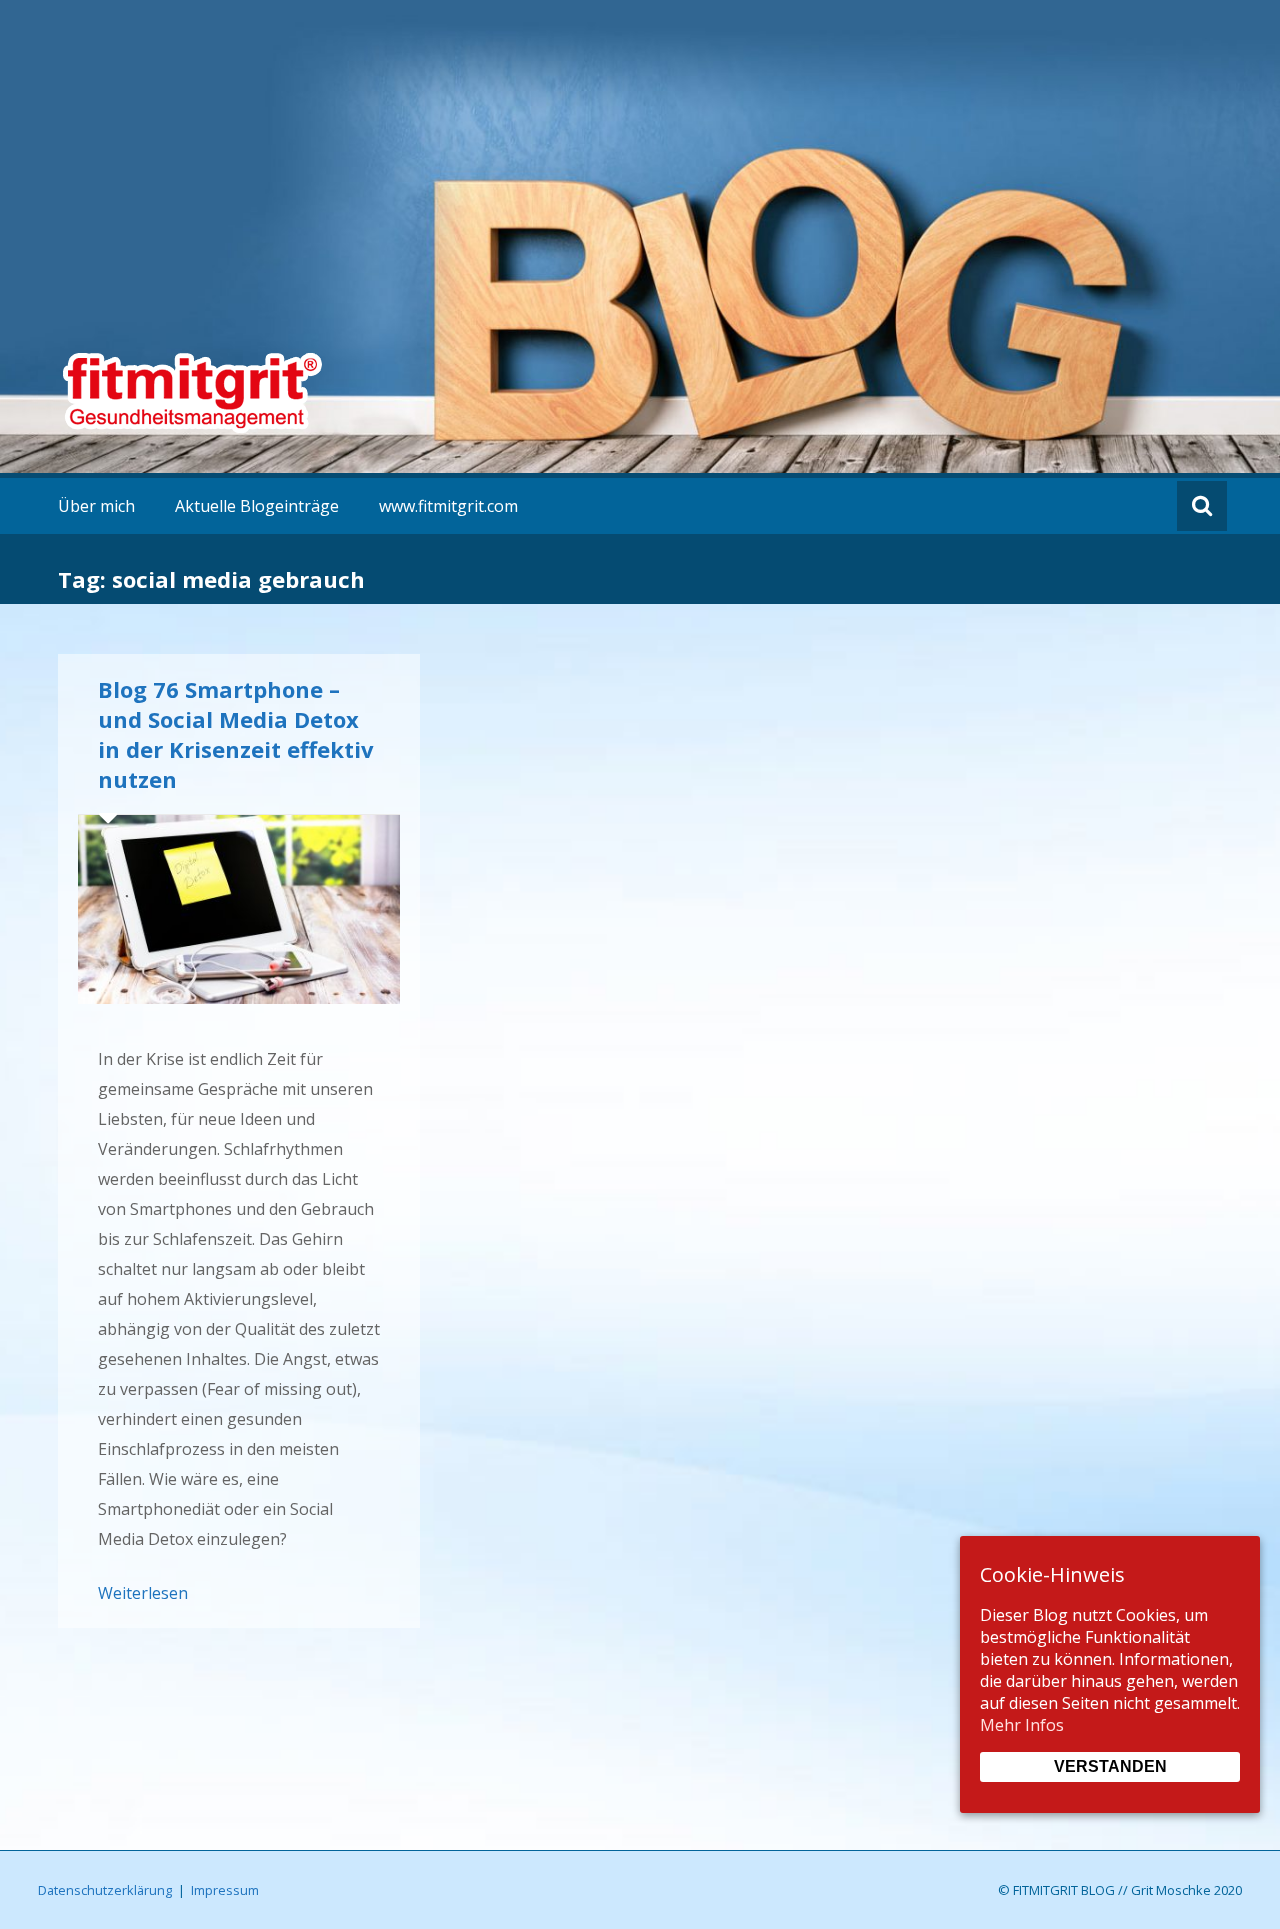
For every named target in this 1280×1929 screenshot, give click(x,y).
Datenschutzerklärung (105, 1890)
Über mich (96, 506)
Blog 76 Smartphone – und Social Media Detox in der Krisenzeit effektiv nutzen (236, 734)
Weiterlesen (143, 1593)
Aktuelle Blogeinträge (257, 506)
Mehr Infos (1022, 1725)
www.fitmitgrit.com (448, 506)
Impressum (225, 1890)
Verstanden (1110, 1766)
